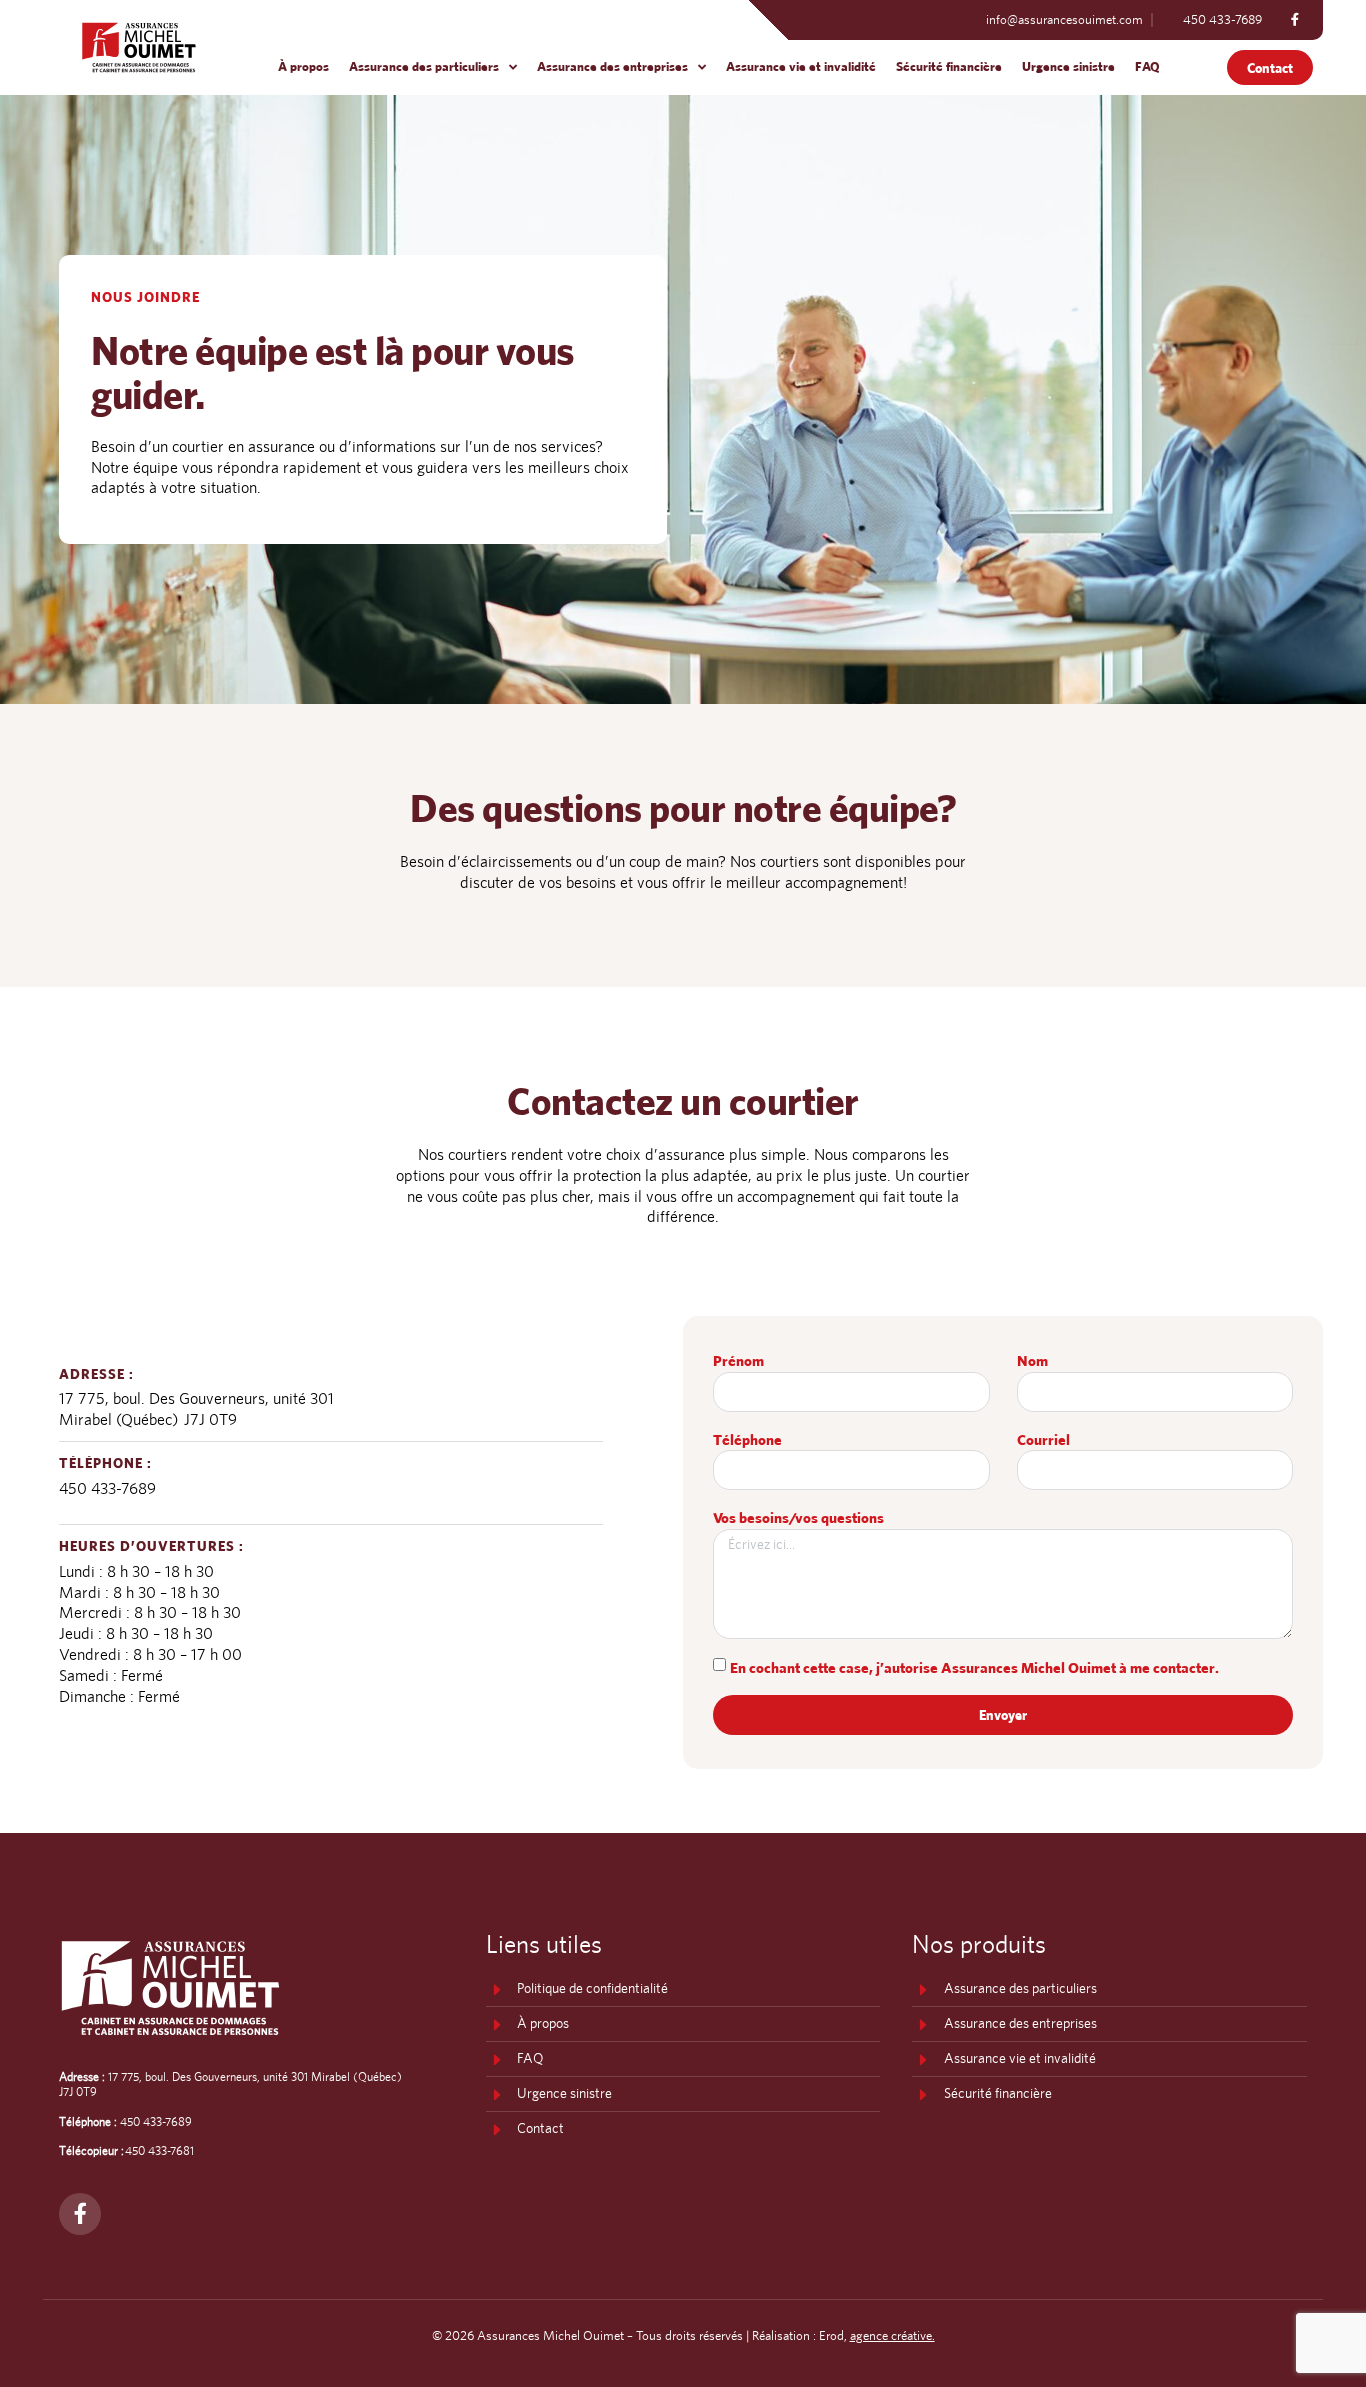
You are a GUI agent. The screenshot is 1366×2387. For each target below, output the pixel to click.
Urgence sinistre (1068, 66)
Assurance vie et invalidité (801, 66)
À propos (303, 66)
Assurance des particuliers (424, 66)
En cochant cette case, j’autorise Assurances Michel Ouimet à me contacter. (974, 1667)
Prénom (738, 1360)
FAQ (1147, 66)
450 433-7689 (107, 1488)
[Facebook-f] (1295, 20)
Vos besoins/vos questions (798, 1517)
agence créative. (892, 2335)
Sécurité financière (949, 66)
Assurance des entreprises (612, 66)
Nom (1032, 1360)
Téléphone (747, 1439)
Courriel (1043, 1439)
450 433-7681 (159, 2150)
